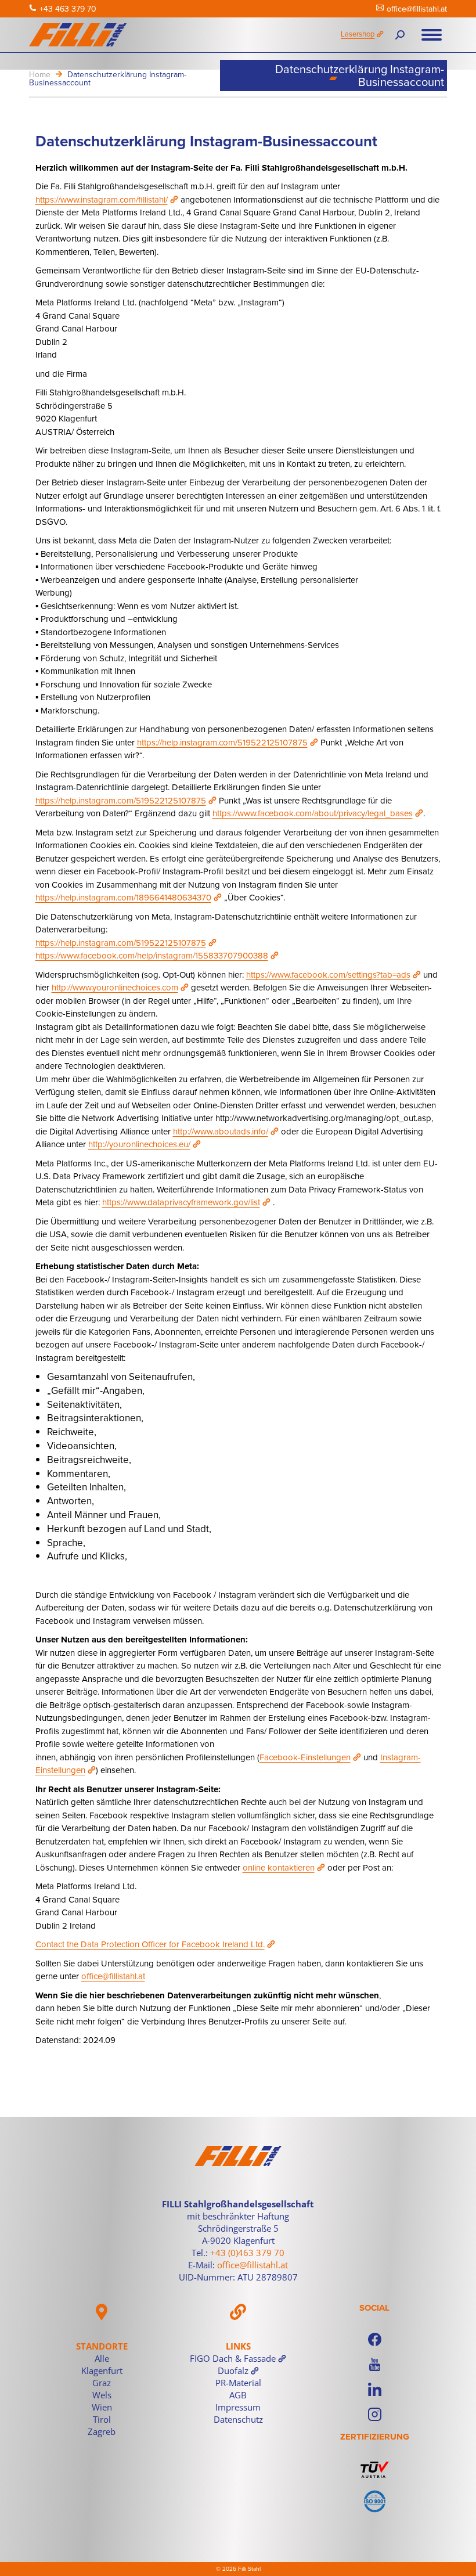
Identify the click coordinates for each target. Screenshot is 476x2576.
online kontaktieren (279, 1867)
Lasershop (358, 34)
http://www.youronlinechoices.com (115, 987)
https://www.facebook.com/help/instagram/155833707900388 (152, 955)
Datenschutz (238, 2419)
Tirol (102, 2419)
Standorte (102, 2346)
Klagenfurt (102, 2370)
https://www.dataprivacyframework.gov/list (181, 1202)
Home (40, 74)
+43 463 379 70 (68, 9)
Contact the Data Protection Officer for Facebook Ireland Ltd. (150, 1944)
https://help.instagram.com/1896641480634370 (123, 897)
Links (238, 2346)
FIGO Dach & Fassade (233, 2358)
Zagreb (102, 2431)
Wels (102, 2395)
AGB (238, 2395)
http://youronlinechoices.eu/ (139, 1144)
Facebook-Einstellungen (305, 1757)
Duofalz (233, 2370)
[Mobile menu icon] (432, 35)
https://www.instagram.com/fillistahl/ (102, 199)
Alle (102, 2358)
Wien (102, 2407)
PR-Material (238, 2383)
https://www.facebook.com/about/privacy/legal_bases (313, 813)
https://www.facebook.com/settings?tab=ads (328, 974)
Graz (102, 2383)
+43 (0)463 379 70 (247, 2253)
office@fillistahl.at (417, 9)
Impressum (238, 2407)
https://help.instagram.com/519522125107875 (222, 742)
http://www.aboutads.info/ (221, 1131)
